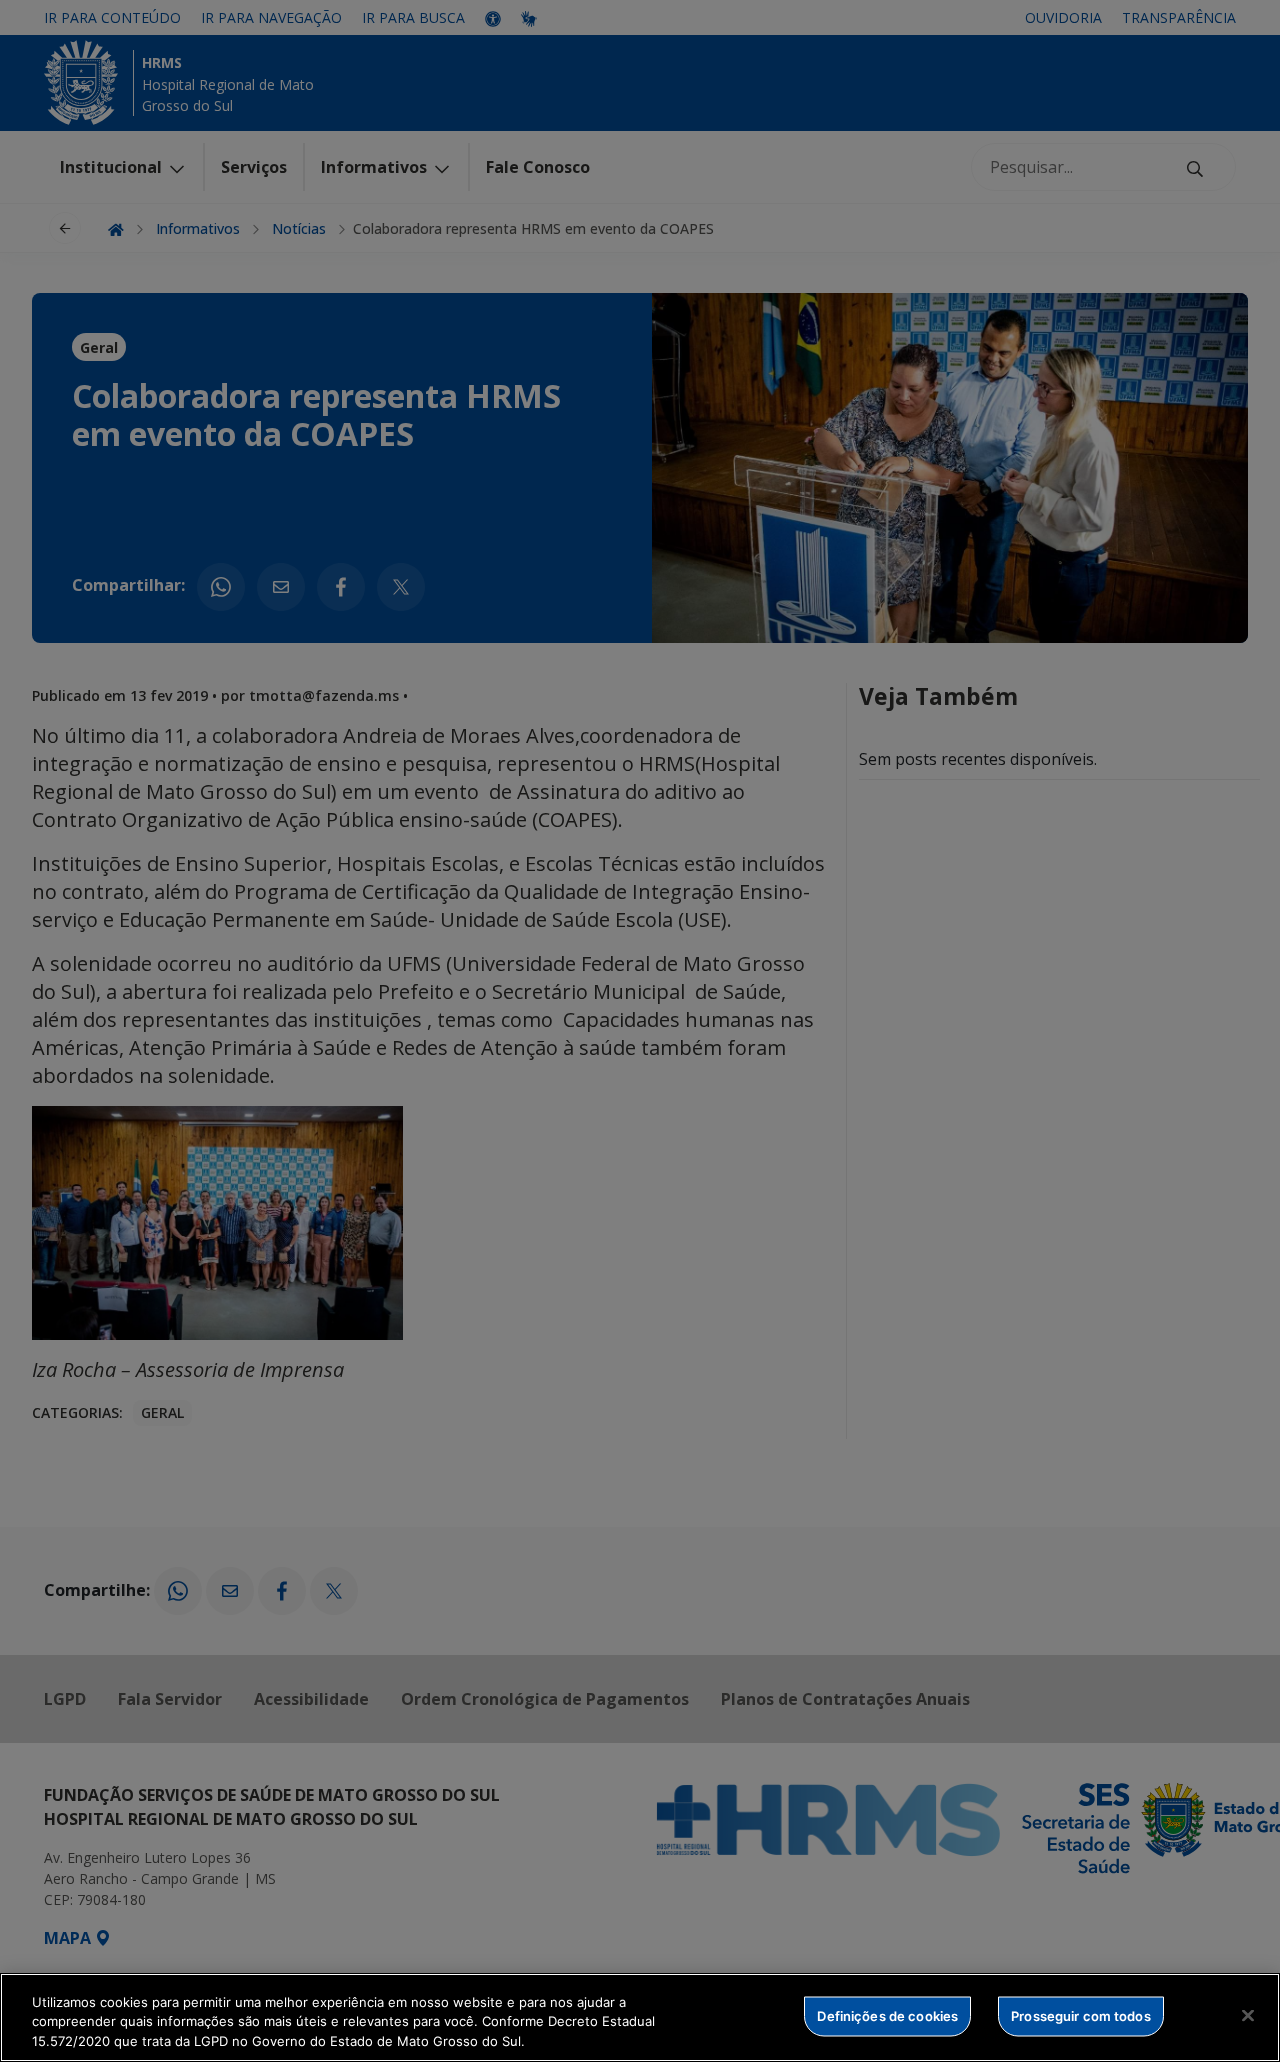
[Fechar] (1248, 2015)
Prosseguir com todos (1081, 2015)
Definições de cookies (887, 2015)
